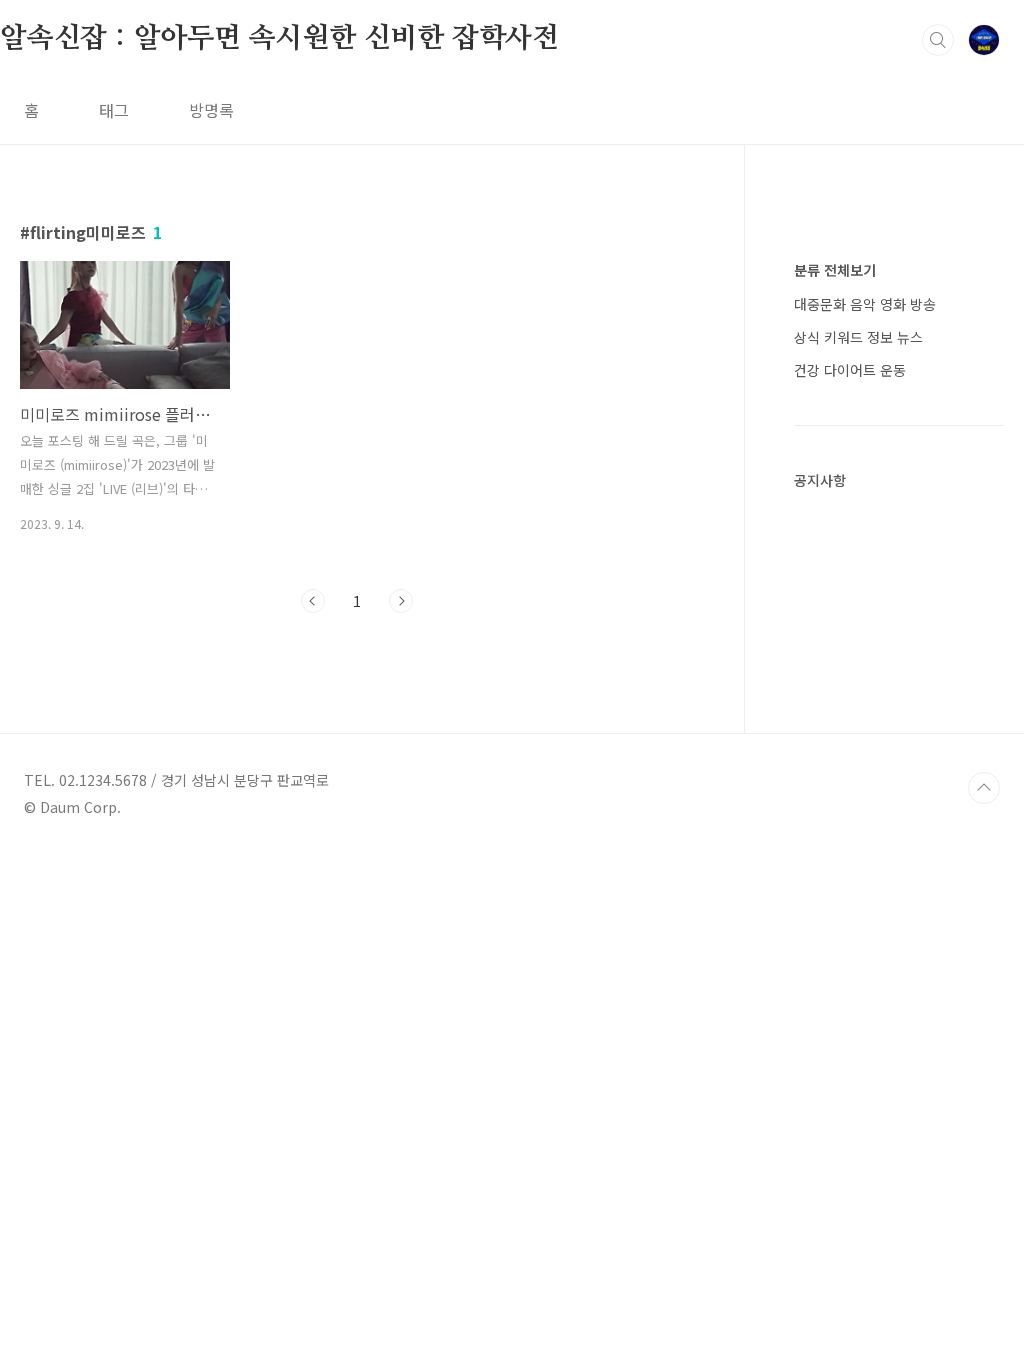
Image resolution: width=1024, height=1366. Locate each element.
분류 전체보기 (835, 270)
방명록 (211, 110)
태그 (114, 110)
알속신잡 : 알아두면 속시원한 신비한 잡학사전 (279, 39)
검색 (938, 40)
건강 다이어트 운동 (850, 370)
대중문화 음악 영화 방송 (865, 304)
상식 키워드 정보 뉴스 (858, 337)
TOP (984, 788)
